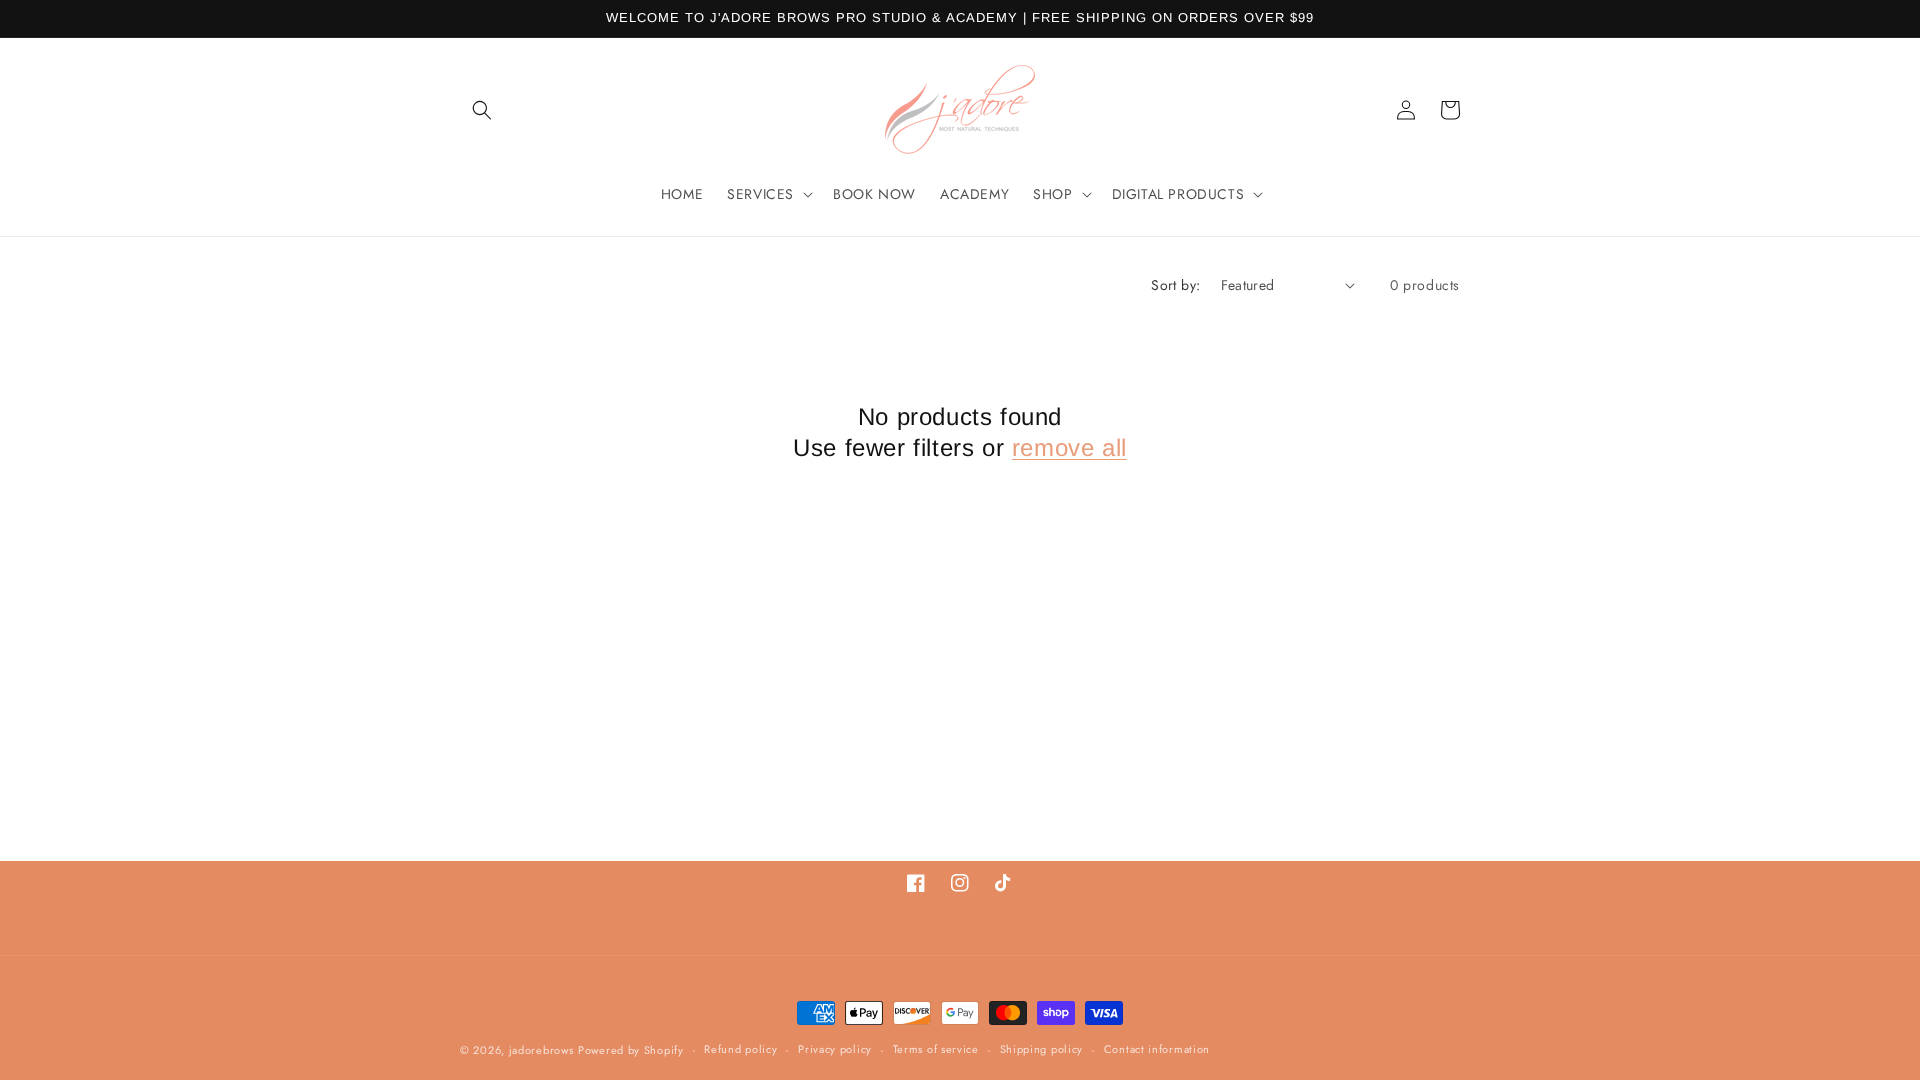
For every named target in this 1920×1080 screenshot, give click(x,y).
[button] (482, 110)
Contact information (1157, 1049)
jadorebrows (541, 1050)
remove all (1069, 447)
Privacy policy (835, 1049)
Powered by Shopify (631, 1050)
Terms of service (936, 1049)
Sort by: (1175, 285)
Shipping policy (1042, 1049)
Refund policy (740, 1049)
